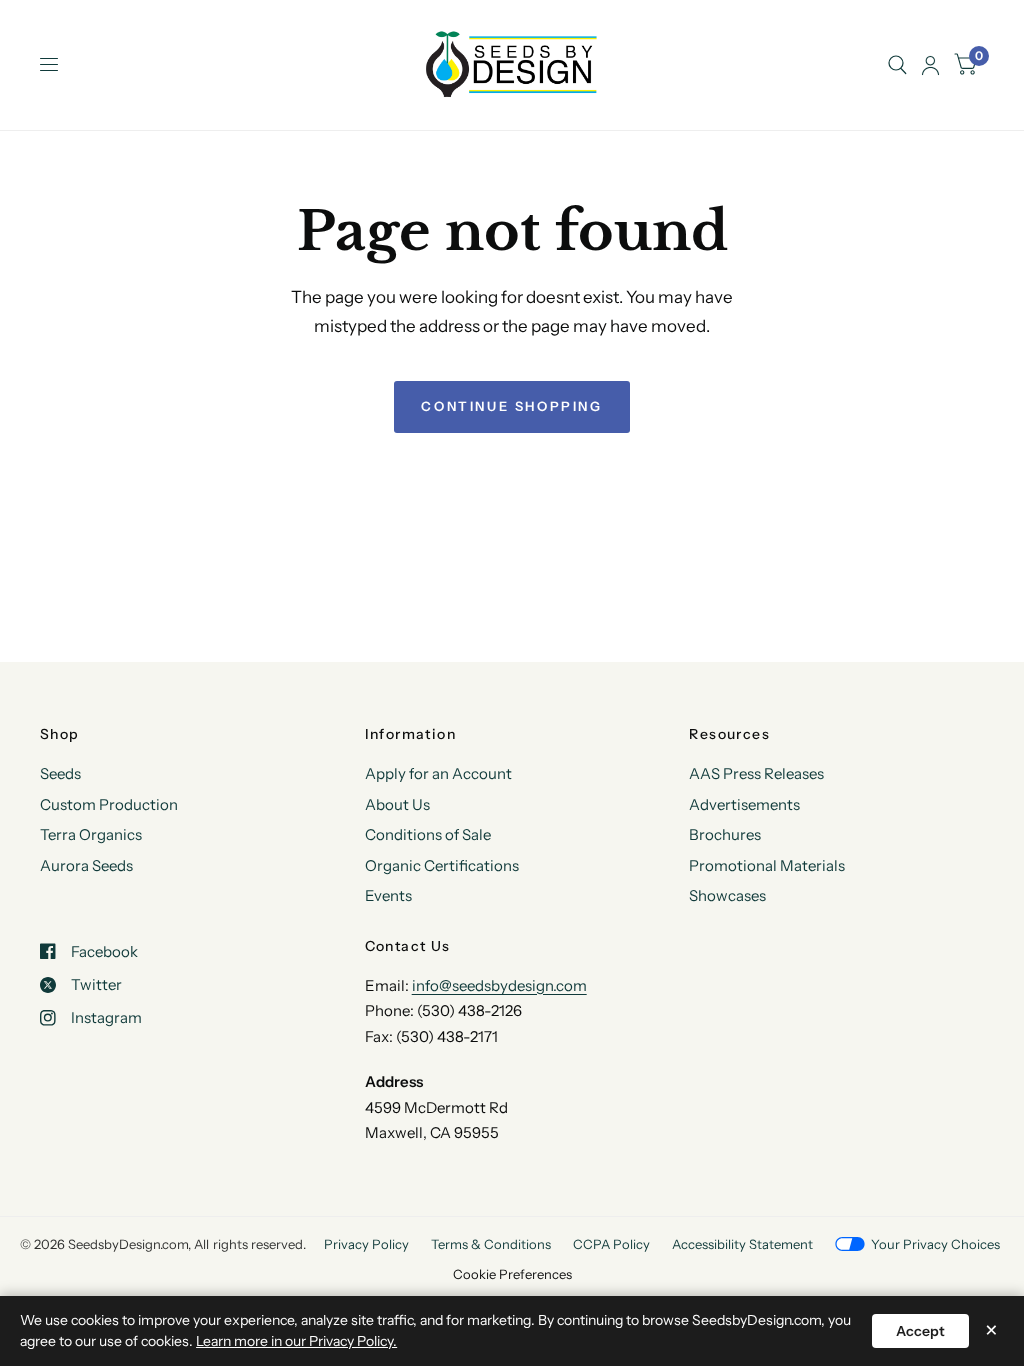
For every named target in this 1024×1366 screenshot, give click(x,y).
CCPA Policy (611, 1244)
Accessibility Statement (742, 1244)
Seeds (60, 773)
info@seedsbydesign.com (499, 985)
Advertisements (744, 804)
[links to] (930, 65)
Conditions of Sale (428, 834)
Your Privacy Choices (935, 1244)
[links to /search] (897, 65)
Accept (920, 1331)
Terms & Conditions (491, 1244)
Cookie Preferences (512, 1274)
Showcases (727, 895)
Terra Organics (91, 834)
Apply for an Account (438, 773)
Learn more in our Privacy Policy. (296, 1341)
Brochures (725, 834)
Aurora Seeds (86, 865)
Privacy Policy (366, 1244)
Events (388, 895)
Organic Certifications (442, 865)
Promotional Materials (767, 865)
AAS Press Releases (756, 773)
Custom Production (109, 804)
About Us (397, 804)
